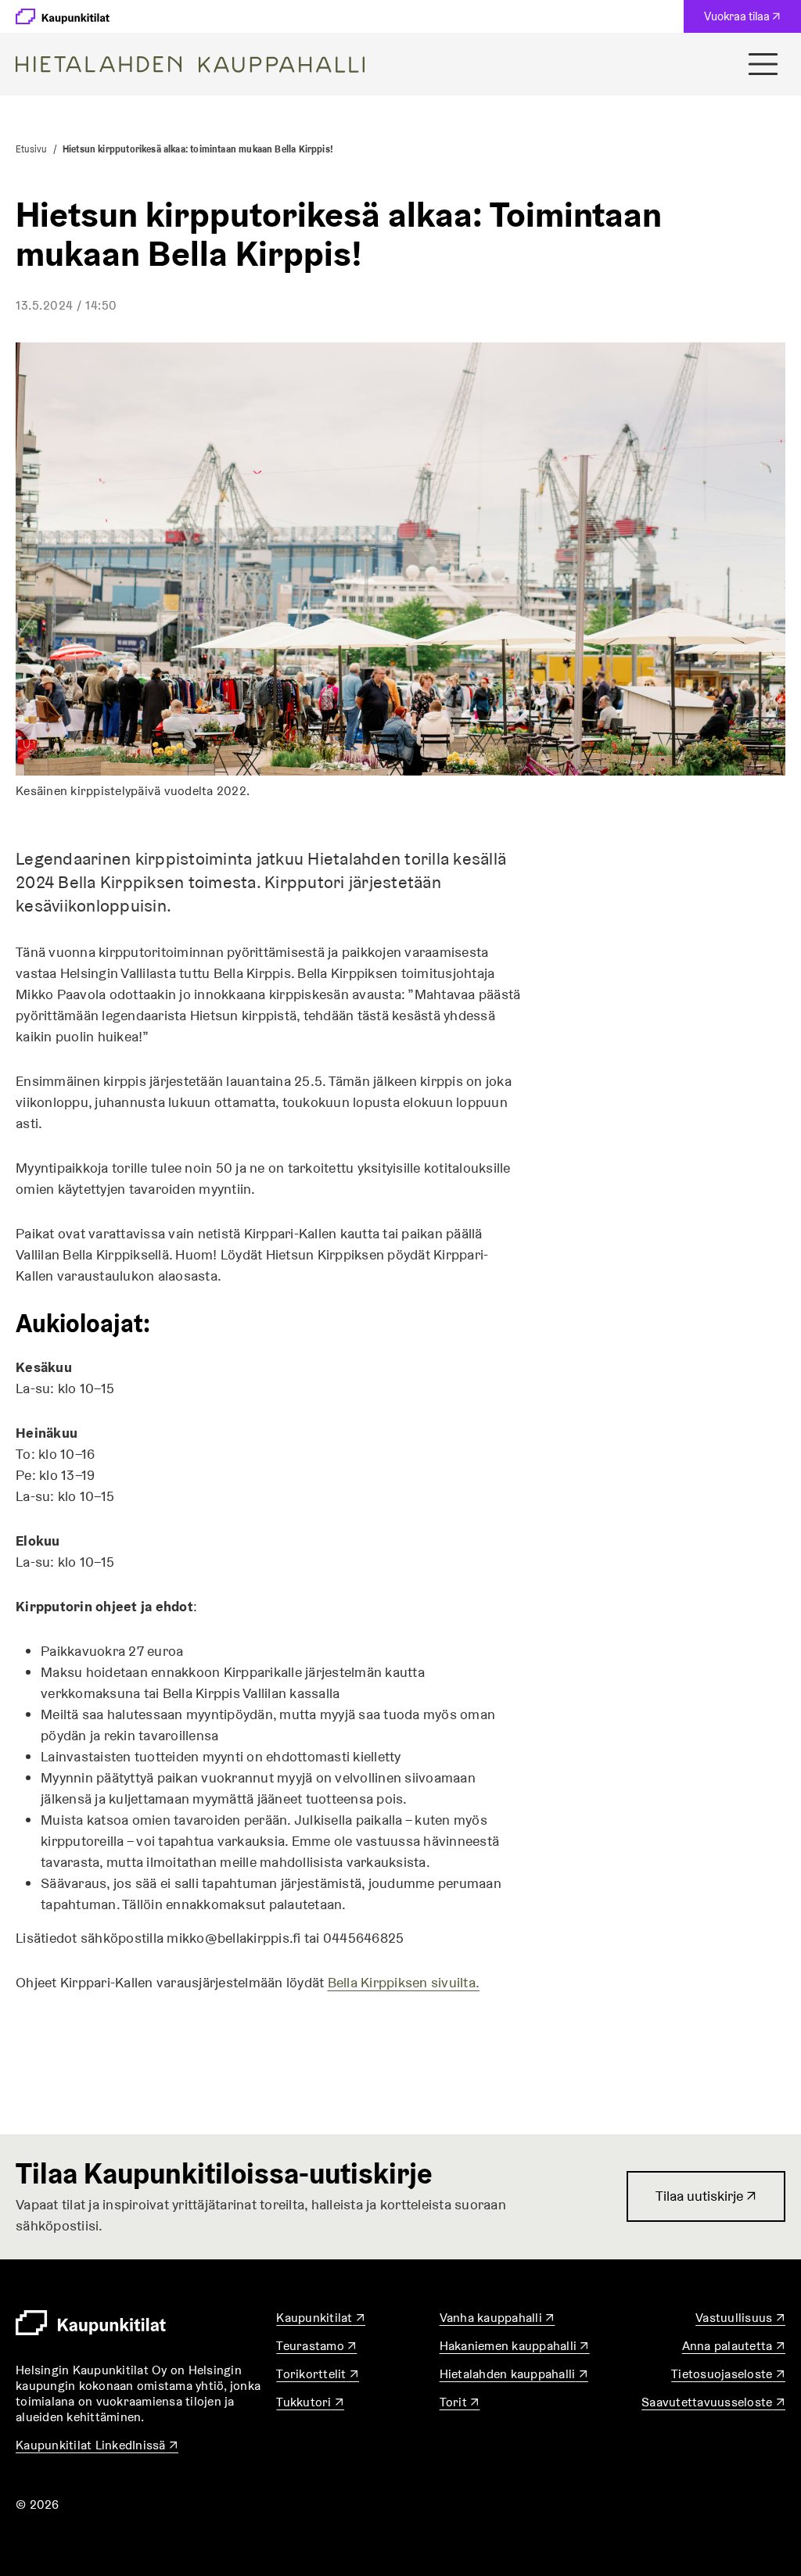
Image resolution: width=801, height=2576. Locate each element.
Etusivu (31, 149)
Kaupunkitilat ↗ (321, 2318)
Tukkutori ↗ (310, 2402)
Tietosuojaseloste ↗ (728, 2374)
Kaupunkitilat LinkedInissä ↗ (97, 2445)
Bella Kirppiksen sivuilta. (404, 1982)
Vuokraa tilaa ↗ (746, 20)
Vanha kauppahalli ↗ (497, 2318)
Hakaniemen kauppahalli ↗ (515, 2346)
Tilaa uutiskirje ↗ (706, 2204)
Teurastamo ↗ (316, 2346)
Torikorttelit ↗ (318, 2374)
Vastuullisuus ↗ (740, 2318)
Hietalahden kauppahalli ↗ (514, 2374)
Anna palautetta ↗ (734, 2346)
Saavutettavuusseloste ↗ (713, 2402)
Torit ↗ (460, 2402)
